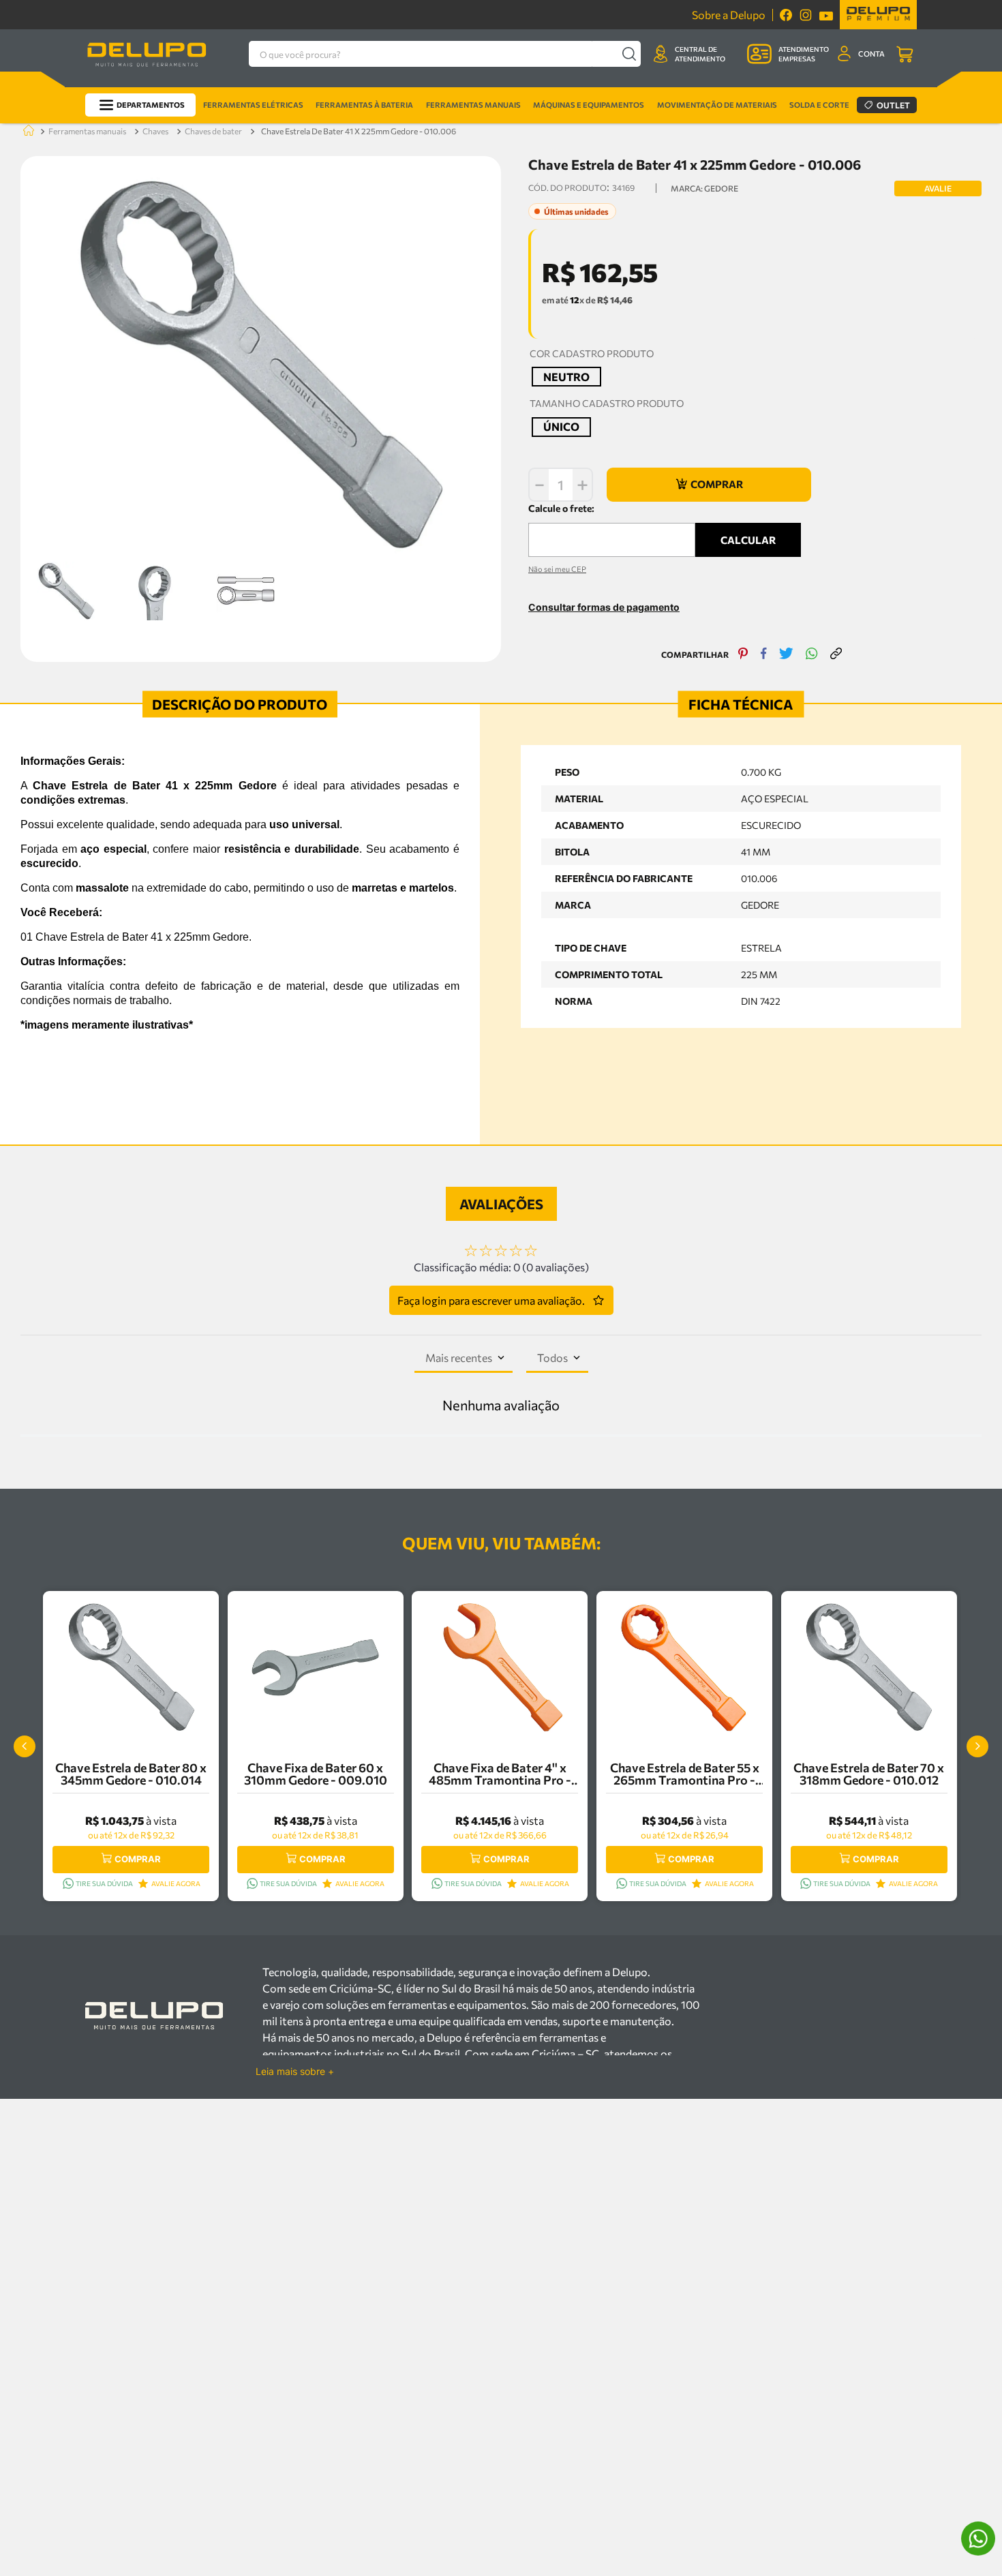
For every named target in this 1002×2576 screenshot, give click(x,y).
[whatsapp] (812, 655)
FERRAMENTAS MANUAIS (87, 131)
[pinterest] (743, 655)
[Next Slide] (977, 1746)
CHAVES (155, 131)
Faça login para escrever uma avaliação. (491, 1300)
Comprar (138, 1859)
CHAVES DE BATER (213, 131)
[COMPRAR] (709, 485)
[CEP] (612, 529)
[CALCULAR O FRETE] (748, 540)
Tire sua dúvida (104, 1883)
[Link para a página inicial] (26, 131)
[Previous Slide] (25, 1746)
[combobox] (445, 54)
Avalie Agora (176, 1883)
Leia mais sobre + (295, 2072)
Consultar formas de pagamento (604, 607)
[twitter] (786, 655)
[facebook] (764, 655)
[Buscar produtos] (629, 54)
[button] (566, 377)
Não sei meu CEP (557, 569)
